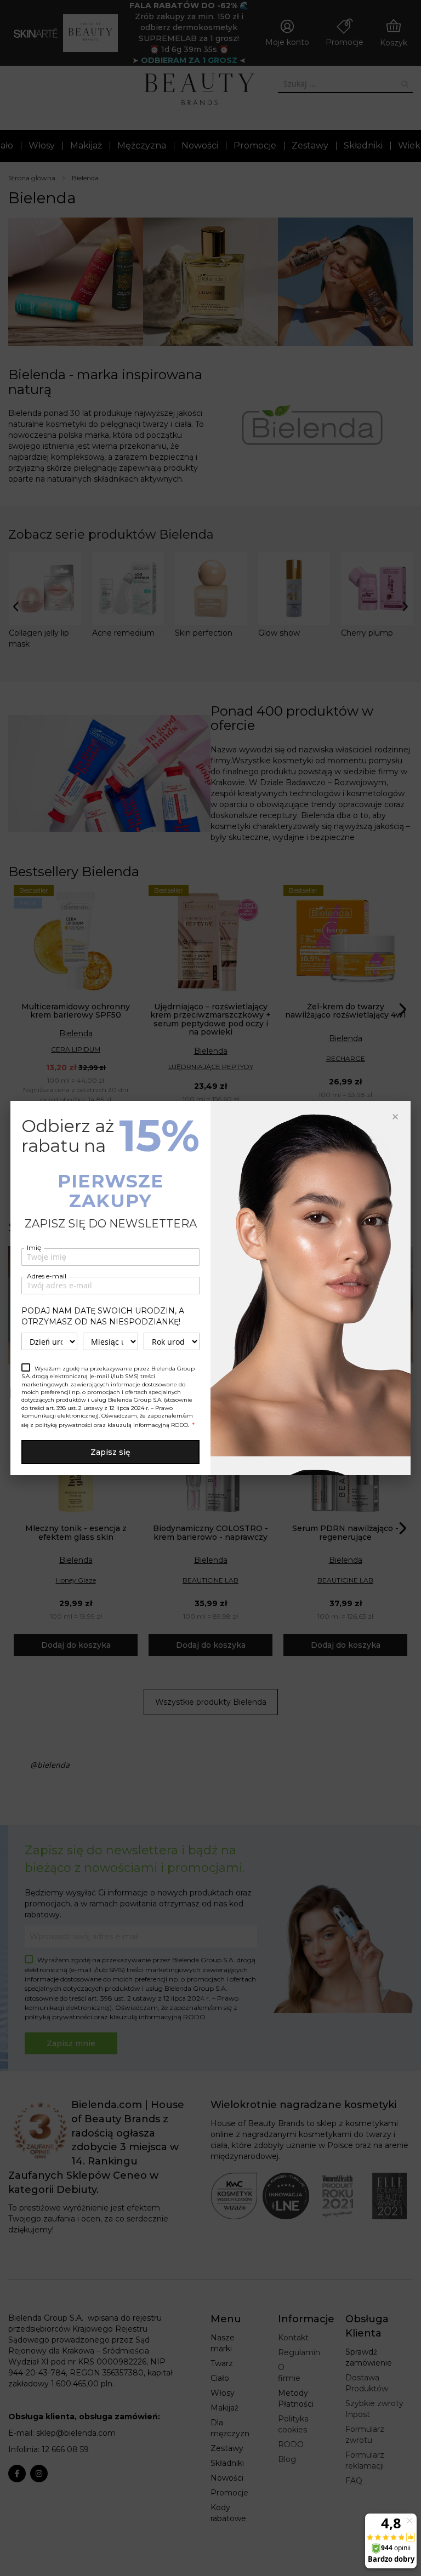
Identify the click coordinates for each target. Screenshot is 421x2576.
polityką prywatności (64, 1425)
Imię (34, 1247)
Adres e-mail (47, 1276)
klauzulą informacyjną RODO (148, 1425)
